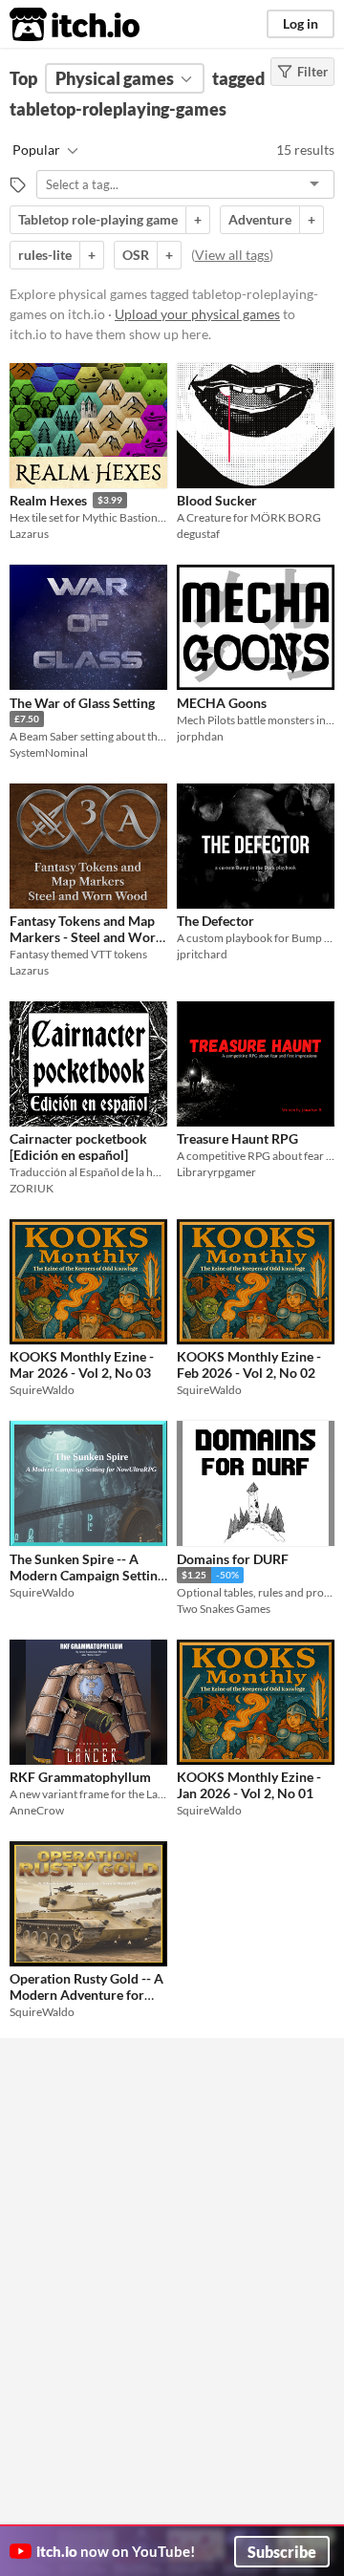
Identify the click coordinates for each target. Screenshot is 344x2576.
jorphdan (200, 736)
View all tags (232, 255)
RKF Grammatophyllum (80, 1777)
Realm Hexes (48, 500)
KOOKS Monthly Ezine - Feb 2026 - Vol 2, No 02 (249, 1364)
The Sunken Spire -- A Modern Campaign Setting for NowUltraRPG (87, 1576)
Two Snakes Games (224, 1609)
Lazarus (29, 534)
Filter (312, 72)
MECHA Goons (222, 703)
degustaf (198, 534)
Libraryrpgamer (216, 1172)
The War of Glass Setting (82, 703)
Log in (301, 23)
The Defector (215, 921)
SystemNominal (49, 752)
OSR (136, 255)
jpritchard (202, 954)
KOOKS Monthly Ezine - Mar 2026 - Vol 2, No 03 (82, 1364)
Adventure (260, 219)
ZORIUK (32, 1188)
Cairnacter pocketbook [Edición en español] (78, 1147)
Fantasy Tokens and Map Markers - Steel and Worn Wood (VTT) (86, 937)
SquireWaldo (42, 1390)
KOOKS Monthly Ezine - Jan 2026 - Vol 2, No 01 (249, 1785)
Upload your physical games (197, 314)
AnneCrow (37, 1810)
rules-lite (45, 255)
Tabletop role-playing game (98, 219)
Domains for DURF (233, 1559)
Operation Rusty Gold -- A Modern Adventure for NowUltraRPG (86, 1995)
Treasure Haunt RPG (237, 1138)
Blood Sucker (217, 500)
